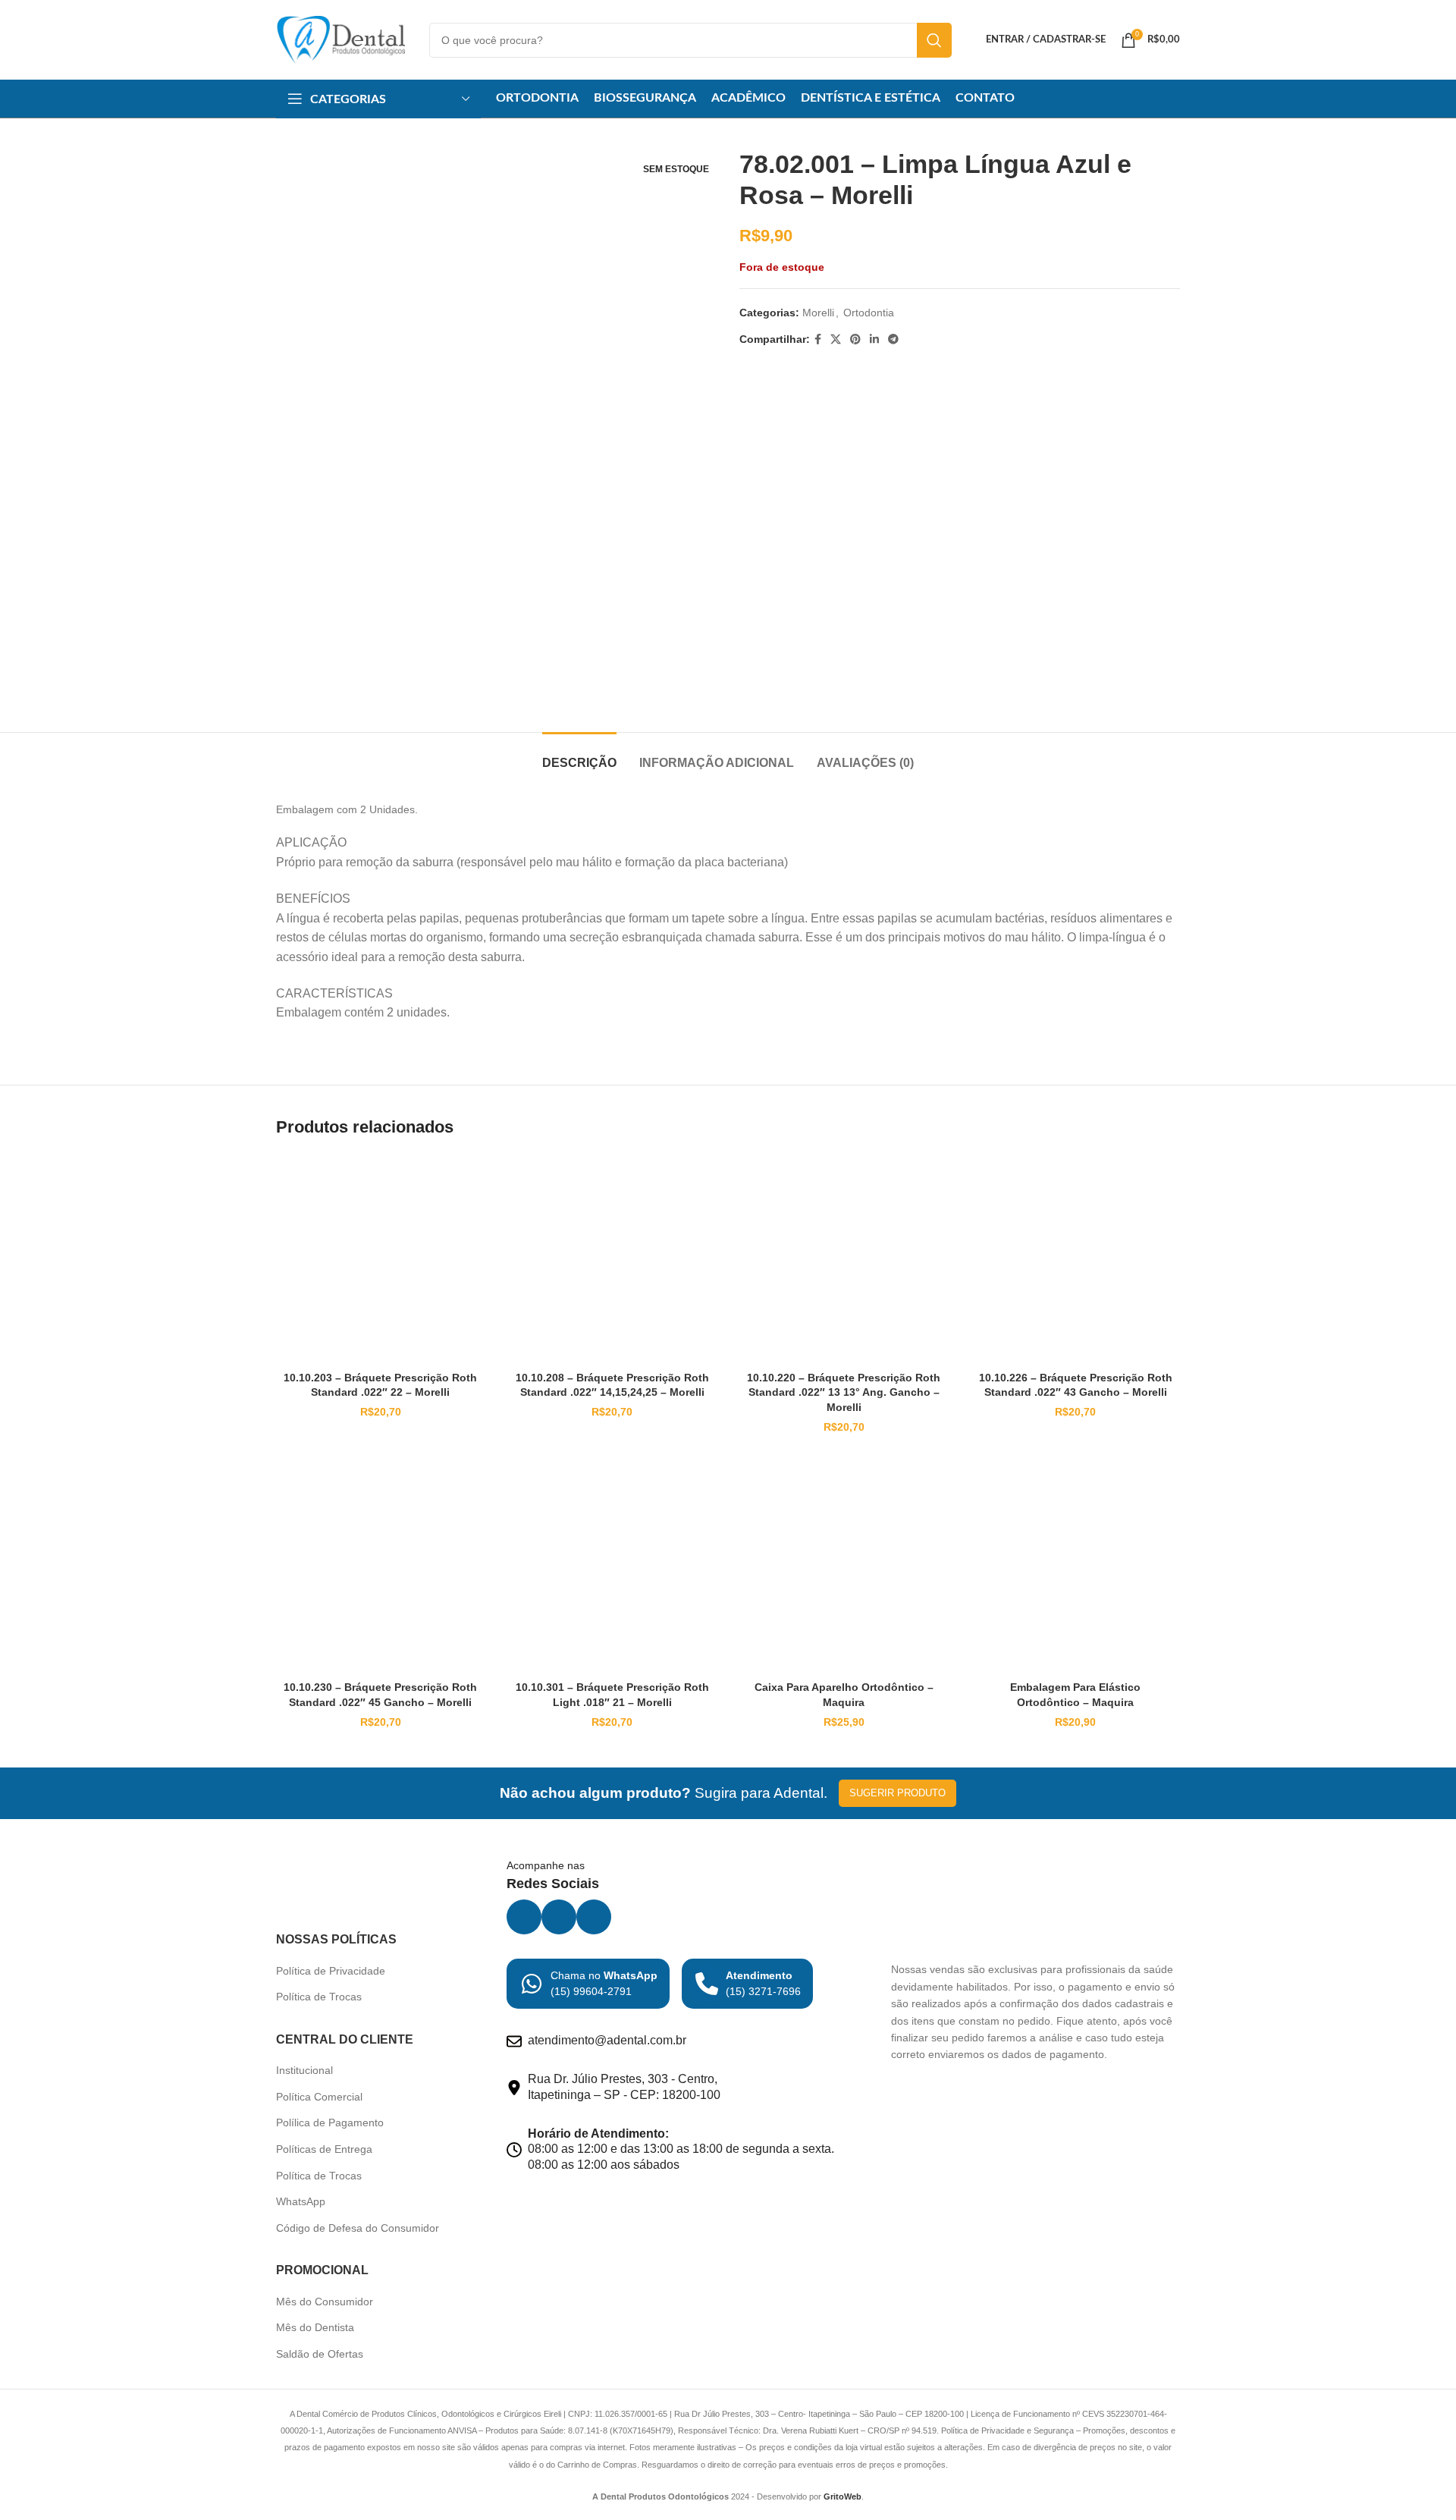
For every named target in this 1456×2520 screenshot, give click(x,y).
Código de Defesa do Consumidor (358, 2228)
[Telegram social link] (893, 339)
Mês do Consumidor (325, 2302)
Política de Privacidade (331, 1971)
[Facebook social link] (818, 339)
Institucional (304, 2070)
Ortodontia (869, 313)
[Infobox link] (588, 1984)
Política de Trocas (319, 1997)
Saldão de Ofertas (320, 2354)
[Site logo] (341, 39)
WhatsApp (301, 2201)
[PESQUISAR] (934, 40)
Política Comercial (319, 2097)
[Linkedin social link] (874, 339)
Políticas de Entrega (324, 2149)
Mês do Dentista (315, 2327)
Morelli (818, 313)
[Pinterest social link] (855, 339)
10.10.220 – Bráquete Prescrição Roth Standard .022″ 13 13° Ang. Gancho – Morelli (844, 1392)
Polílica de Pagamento (330, 2123)
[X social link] (836, 339)
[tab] (579, 755)
